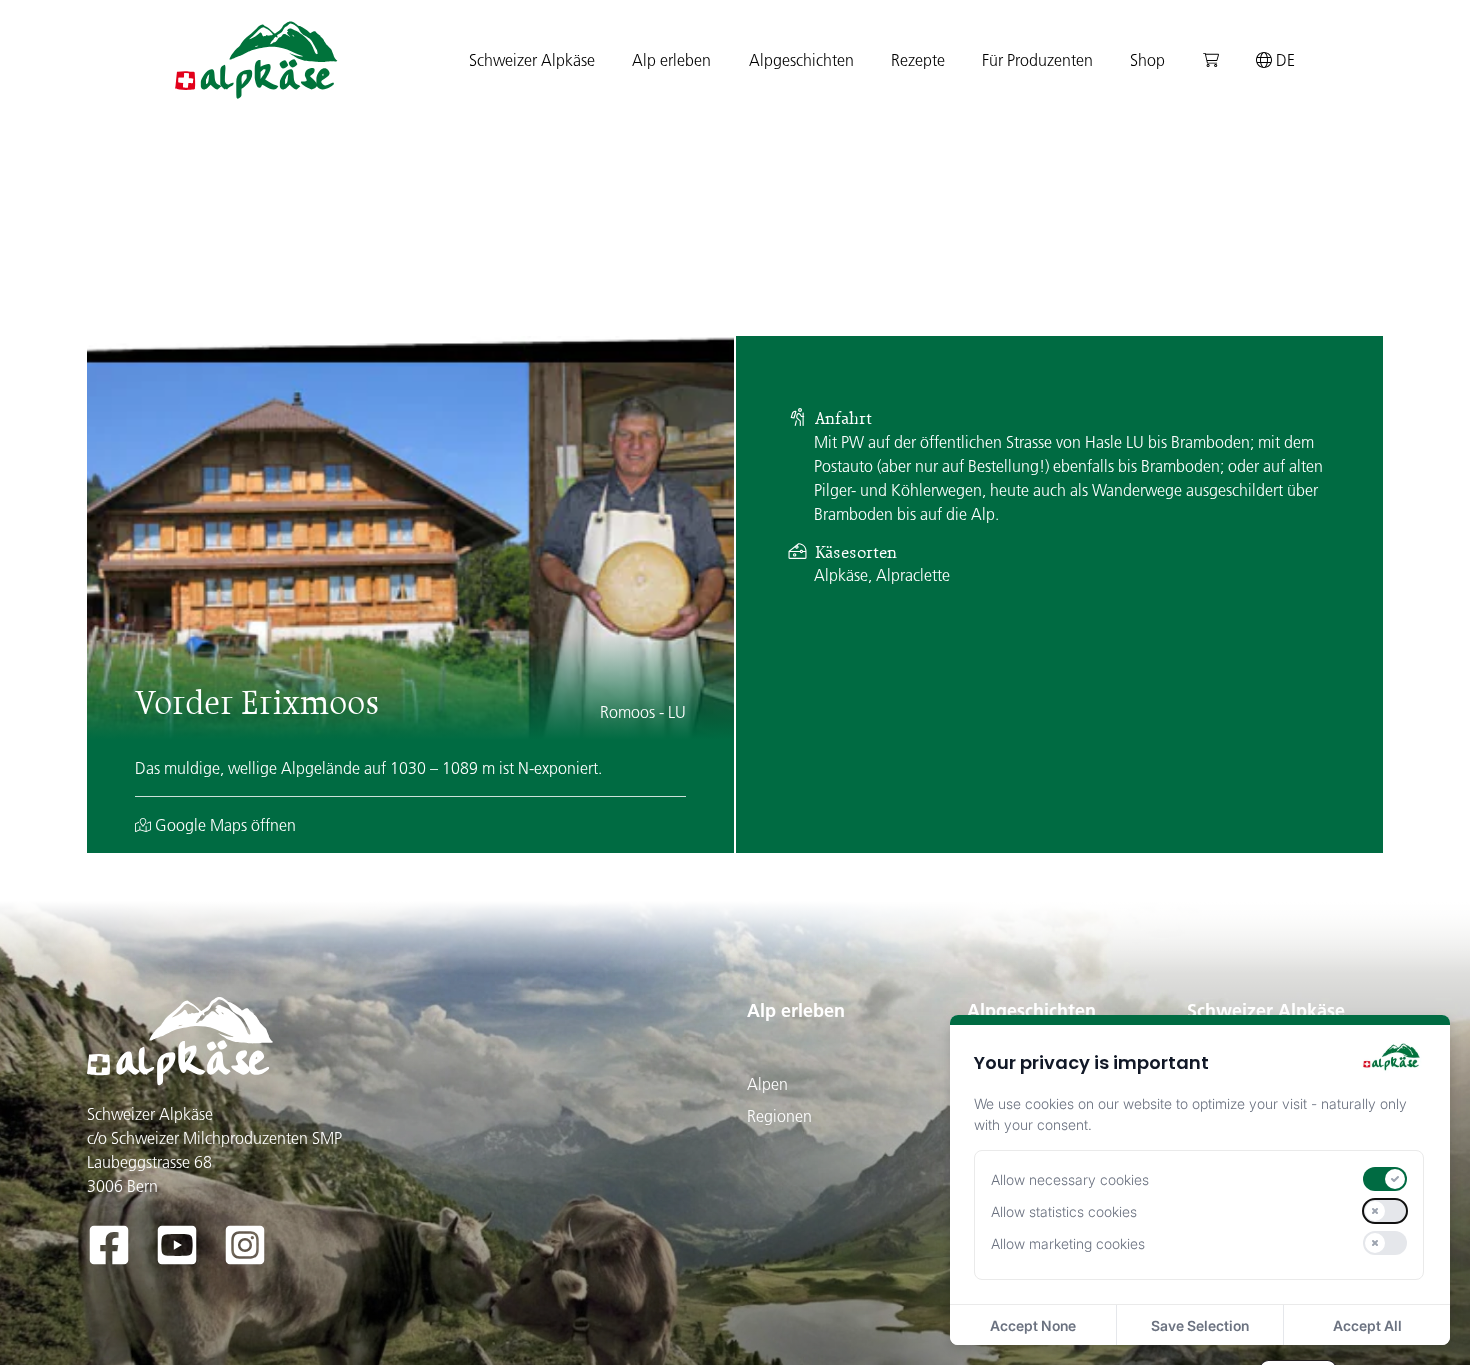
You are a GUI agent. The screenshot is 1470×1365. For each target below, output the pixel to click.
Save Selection (1200, 1325)
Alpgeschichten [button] (801, 60)
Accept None (1033, 1325)
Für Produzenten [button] (1037, 60)
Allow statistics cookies (1064, 1211)
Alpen (767, 1084)
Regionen (779, 1116)
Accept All (1367, 1325)
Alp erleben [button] (671, 60)
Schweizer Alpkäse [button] (532, 60)
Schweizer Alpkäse (1266, 1010)
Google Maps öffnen (223, 825)
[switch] (1385, 1179)
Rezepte (918, 60)
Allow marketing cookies (1068, 1243)
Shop (1147, 60)
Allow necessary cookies (1070, 1179)
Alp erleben (796, 1010)
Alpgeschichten (1031, 1010)
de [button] (1283, 60)
